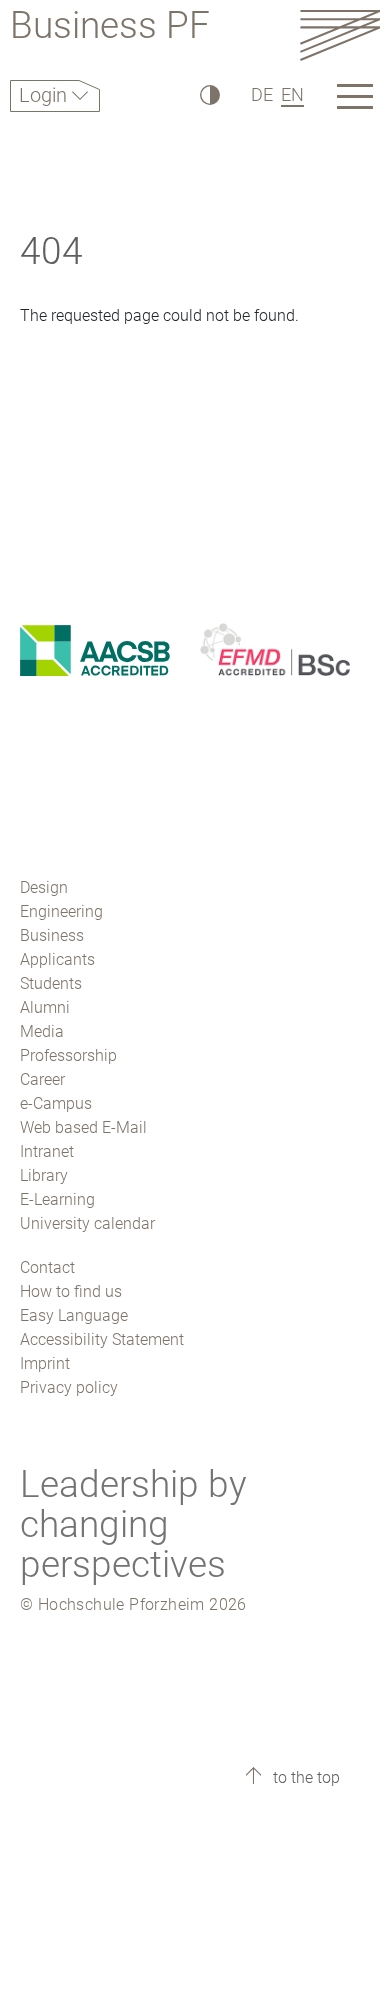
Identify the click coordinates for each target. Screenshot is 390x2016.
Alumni (45, 1007)
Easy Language (74, 1315)
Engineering (61, 911)
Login (45, 95)
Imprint (45, 1363)
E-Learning (57, 1199)
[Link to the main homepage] (340, 34)
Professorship (68, 1055)
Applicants (57, 959)
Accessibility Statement (102, 1339)
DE (262, 94)
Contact (47, 1267)
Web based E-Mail (83, 1127)
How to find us (71, 1291)
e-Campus (56, 1103)
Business (52, 935)
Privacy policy (69, 1387)
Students (51, 983)
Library (44, 1175)
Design (44, 887)
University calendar (87, 1223)
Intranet (47, 1151)
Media (42, 1031)
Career (42, 1079)
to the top (304, 1777)
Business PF (110, 28)
